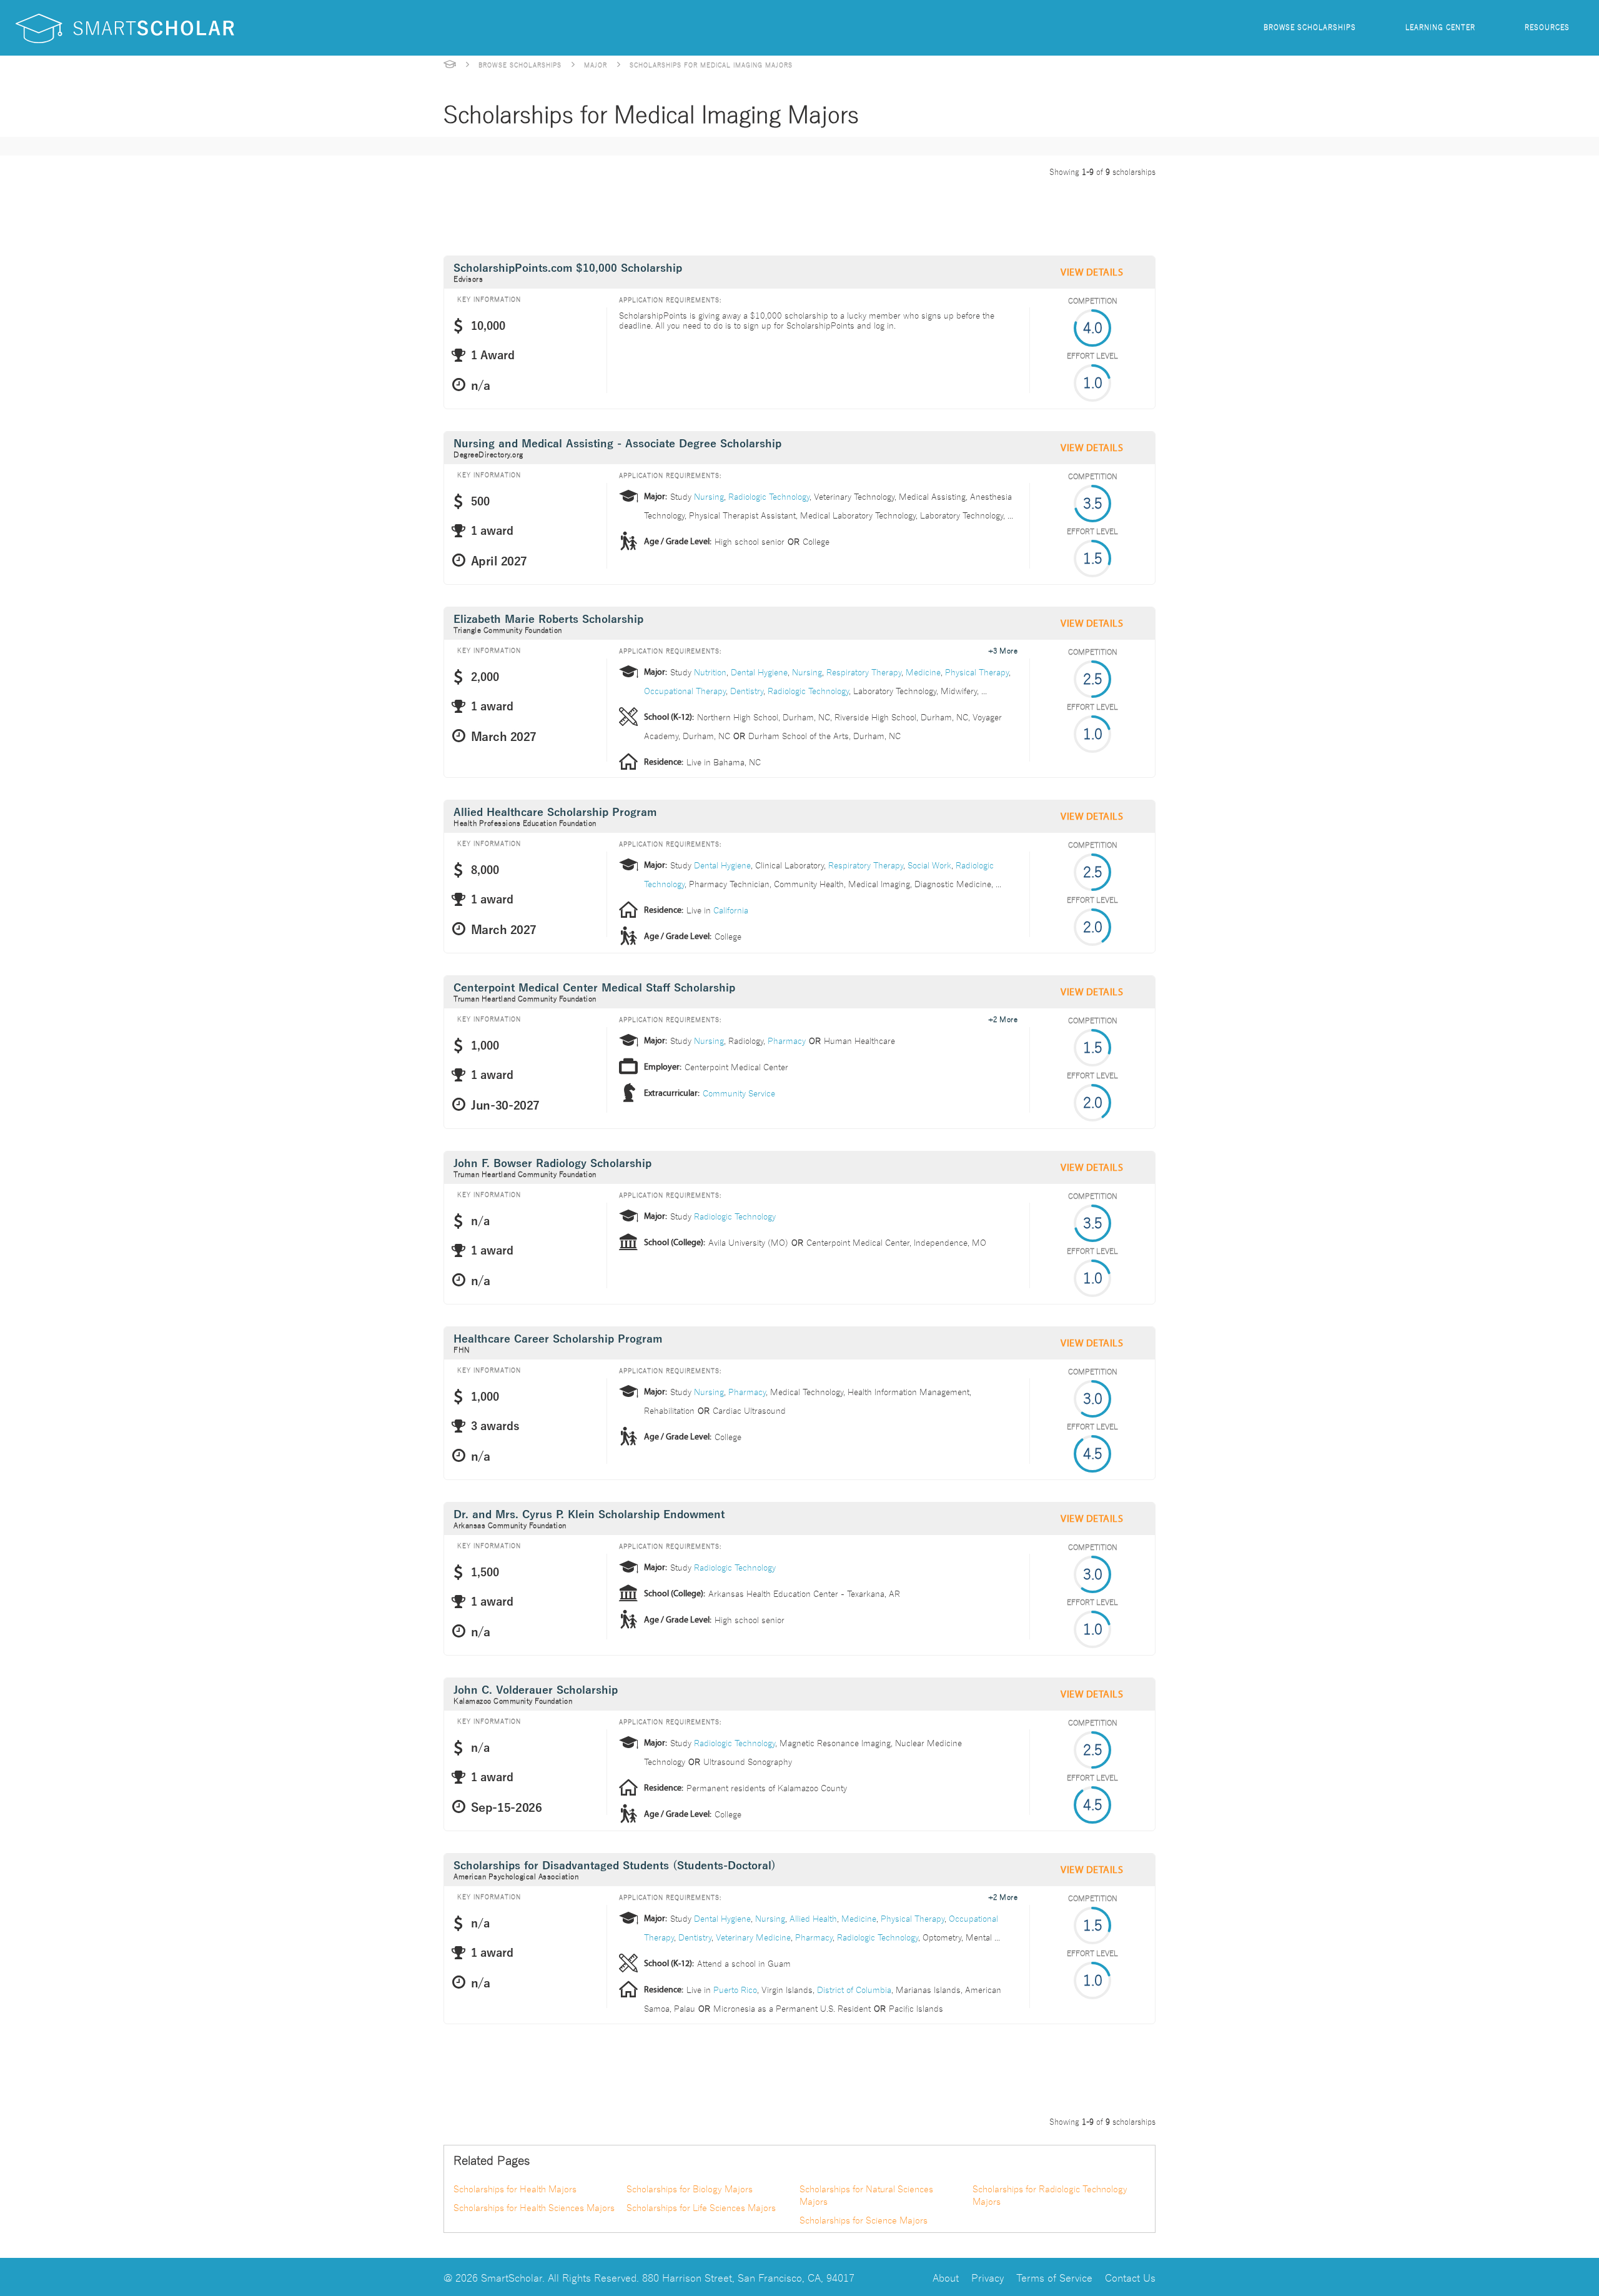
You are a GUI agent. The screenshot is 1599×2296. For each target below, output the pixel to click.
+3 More (1003, 650)
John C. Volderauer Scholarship (536, 1690)
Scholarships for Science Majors (864, 2220)
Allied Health (813, 1918)
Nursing (709, 496)
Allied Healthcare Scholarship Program (555, 813)
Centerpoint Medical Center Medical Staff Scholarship (594, 988)
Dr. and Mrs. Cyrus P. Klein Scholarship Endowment (589, 1515)
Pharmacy (787, 1040)
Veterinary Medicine (753, 1937)
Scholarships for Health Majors (515, 2189)
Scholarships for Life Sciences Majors (701, 2207)
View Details (1092, 272)
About (946, 2277)
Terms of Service (1054, 2277)
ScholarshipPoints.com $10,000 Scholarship (568, 268)
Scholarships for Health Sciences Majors (534, 2207)
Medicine (923, 672)
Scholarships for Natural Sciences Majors (866, 2195)
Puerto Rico (735, 1989)
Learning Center (1440, 27)
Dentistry (747, 690)
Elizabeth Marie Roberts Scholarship (548, 619)
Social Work (929, 865)
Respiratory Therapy (864, 672)
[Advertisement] (671, 214)
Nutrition (710, 672)
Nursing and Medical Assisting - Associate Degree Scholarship (617, 444)
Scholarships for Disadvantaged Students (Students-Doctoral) (615, 1866)
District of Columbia (854, 1989)
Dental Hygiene (759, 672)
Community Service (739, 1093)
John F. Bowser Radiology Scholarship (552, 1164)
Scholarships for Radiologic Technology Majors (1050, 2195)
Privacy (988, 2277)
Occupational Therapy (685, 690)
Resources (1547, 27)
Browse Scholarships (1310, 27)
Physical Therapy (977, 672)
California (731, 910)
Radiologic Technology (769, 496)
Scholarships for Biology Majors (690, 2189)
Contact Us (1130, 2277)
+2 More (1003, 1018)
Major (596, 64)
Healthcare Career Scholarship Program (558, 1339)
